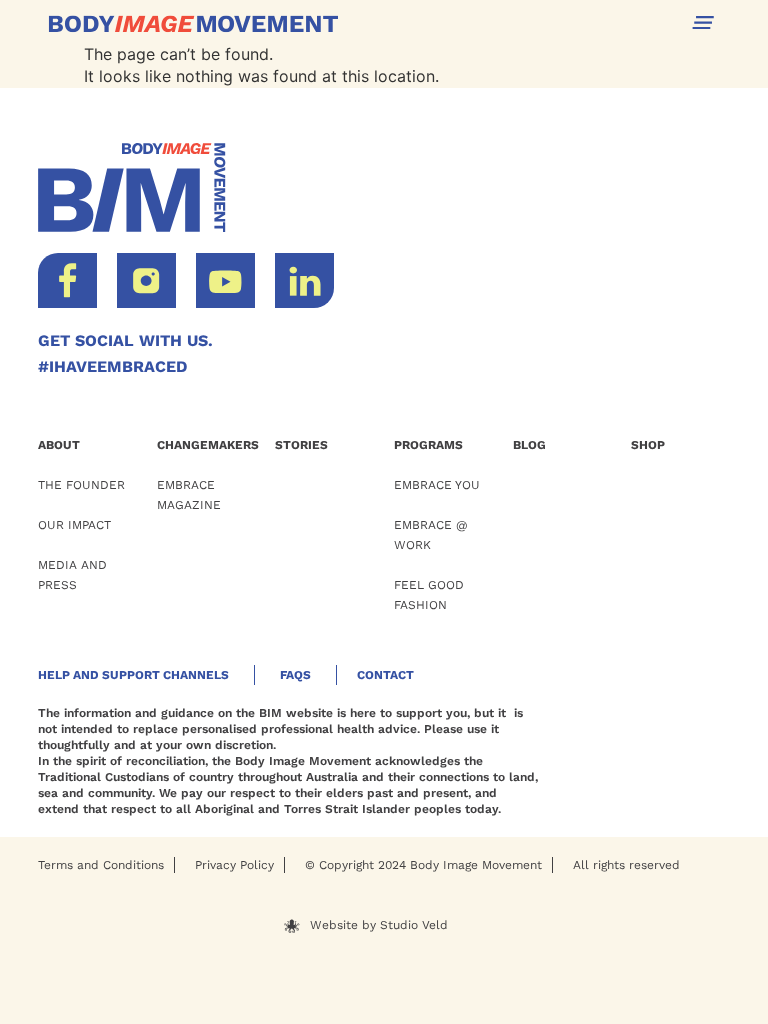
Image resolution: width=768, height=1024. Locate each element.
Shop (648, 445)
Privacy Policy (234, 865)
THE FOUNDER (81, 485)
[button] (703, 22)
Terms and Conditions (101, 865)
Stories (301, 445)
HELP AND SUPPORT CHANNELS (133, 675)
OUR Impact (74, 525)
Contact (385, 675)
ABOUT (59, 445)
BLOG (529, 445)
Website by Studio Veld (379, 925)
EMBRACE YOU (437, 485)
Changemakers (208, 445)
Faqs (295, 675)
